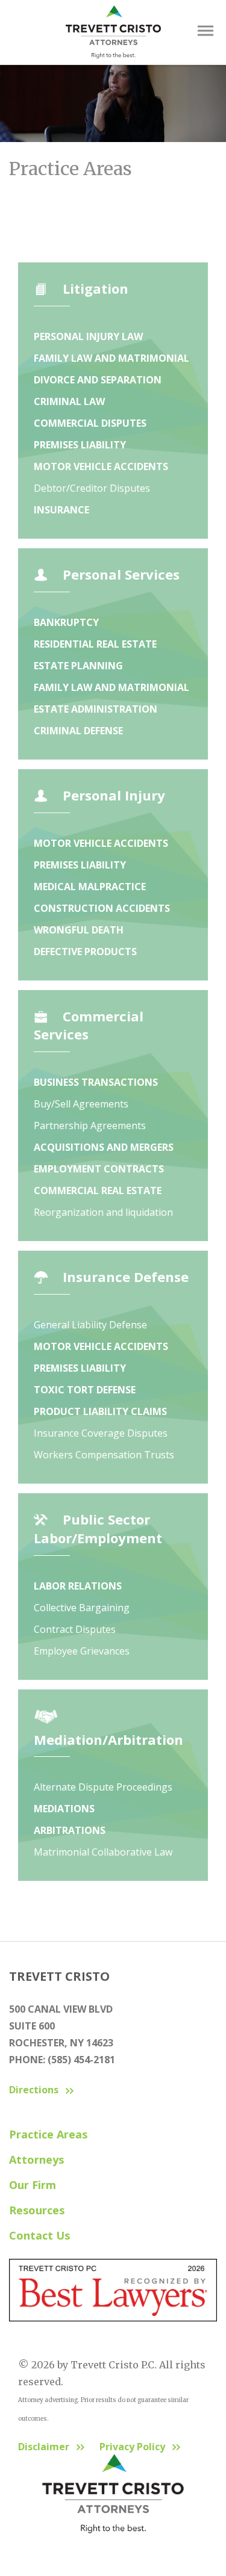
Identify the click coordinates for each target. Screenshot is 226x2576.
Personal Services (121, 574)
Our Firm (33, 2185)
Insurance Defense (126, 1277)
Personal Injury (114, 795)
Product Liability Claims (100, 1411)
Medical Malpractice (90, 887)
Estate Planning (78, 666)
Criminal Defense (78, 731)
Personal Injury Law (88, 336)
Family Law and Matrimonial (111, 358)
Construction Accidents (102, 908)
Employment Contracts (99, 1169)
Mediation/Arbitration (108, 1739)
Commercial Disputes (90, 423)
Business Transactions (96, 1082)
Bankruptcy (66, 622)
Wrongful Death (79, 930)
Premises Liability (80, 445)
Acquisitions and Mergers (104, 1147)
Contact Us (39, 2235)
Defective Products (85, 952)
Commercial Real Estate (98, 1190)
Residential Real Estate (95, 644)
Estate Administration (96, 709)
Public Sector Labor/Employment (98, 1528)
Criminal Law (69, 401)
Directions (34, 2090)
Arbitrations (70, 1830)
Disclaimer (44, 2447)
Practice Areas (48, 2134)
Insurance (61, 510)
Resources (37, 2210)
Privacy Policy (132, 2447)
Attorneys (36, 2160)
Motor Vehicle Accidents (101, 466)
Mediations (64, 1809)
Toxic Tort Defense (85, 1390)
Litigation (96, 288)
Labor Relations (78, 1586)
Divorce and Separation (98, 380)
